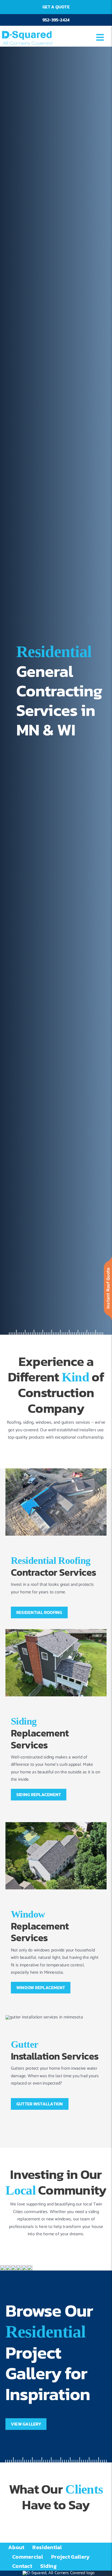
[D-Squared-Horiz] (27, 30)
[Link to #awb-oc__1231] (100, 37)
